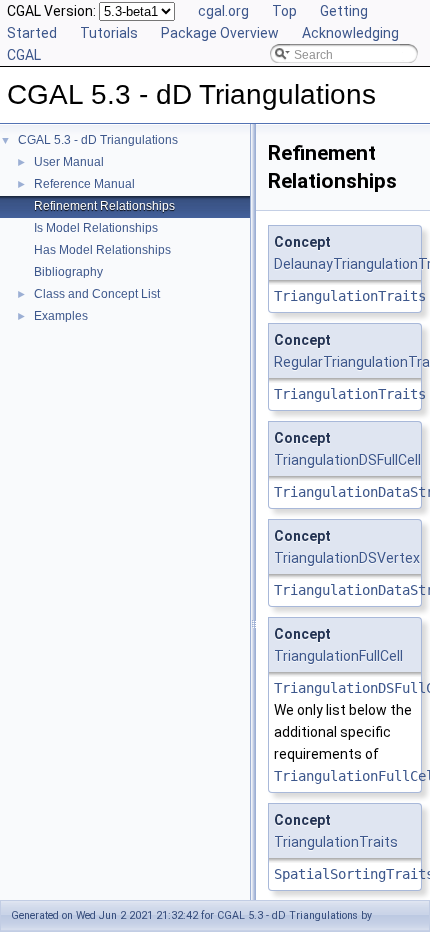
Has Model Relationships (102, 250)
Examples (61, 316)
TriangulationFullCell (338, 656)
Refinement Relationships (104, 206)
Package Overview (220, 33)
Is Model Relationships (96, 228)
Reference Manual (84, 184)
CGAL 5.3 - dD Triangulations (98, 140)
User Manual (69, 162)
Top (284, 11)
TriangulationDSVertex (347, 558)
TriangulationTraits (350, 296)
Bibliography (68, 272)
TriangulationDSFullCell (347, 460)
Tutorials (109, 33)
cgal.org (223, 11)
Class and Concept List (97, 294)
